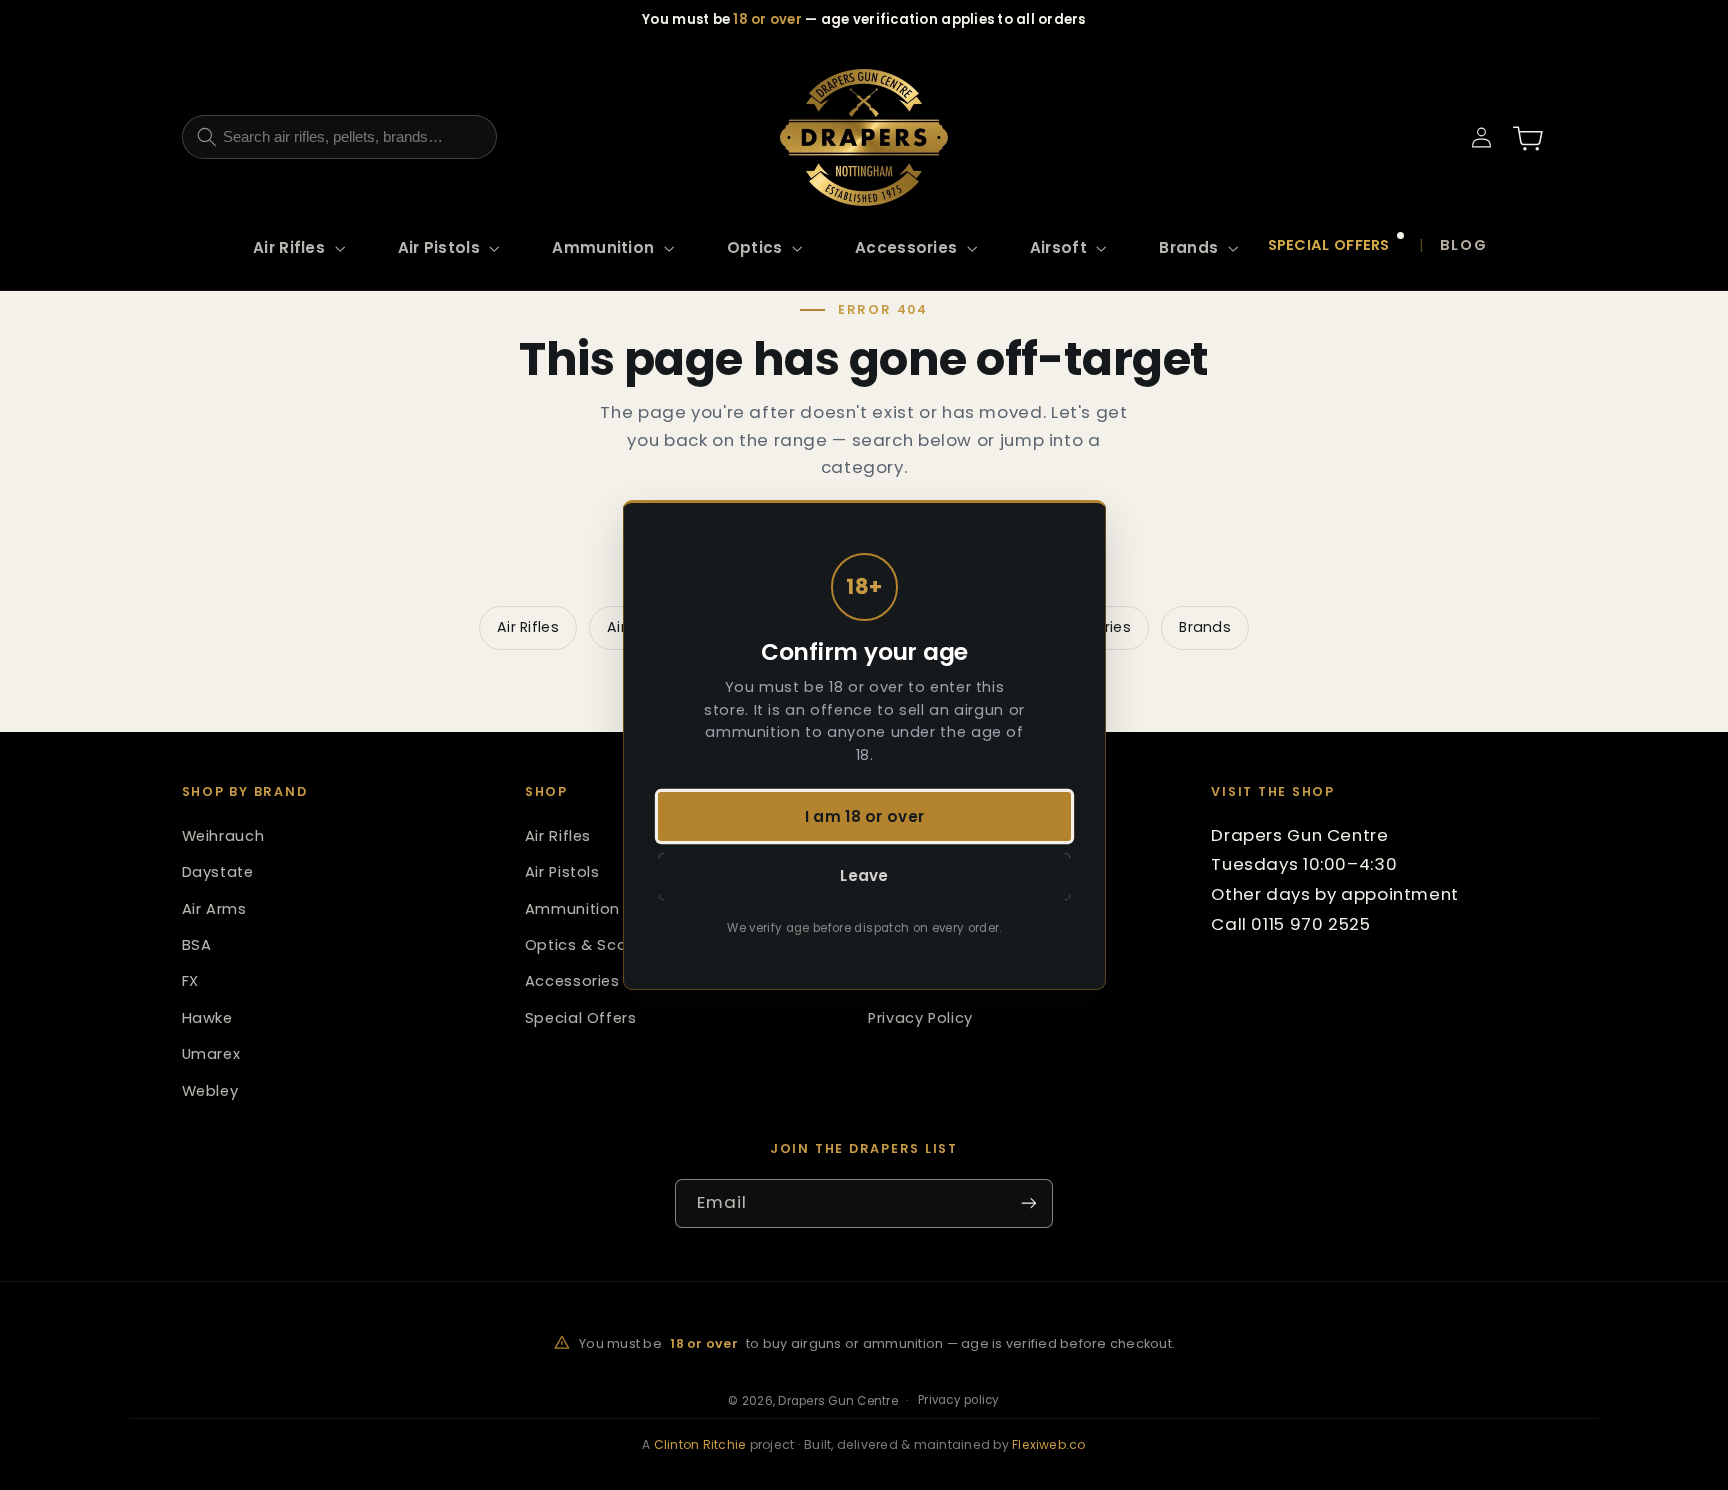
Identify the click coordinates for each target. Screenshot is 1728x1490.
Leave (864, 876)
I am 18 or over (864, 816)
